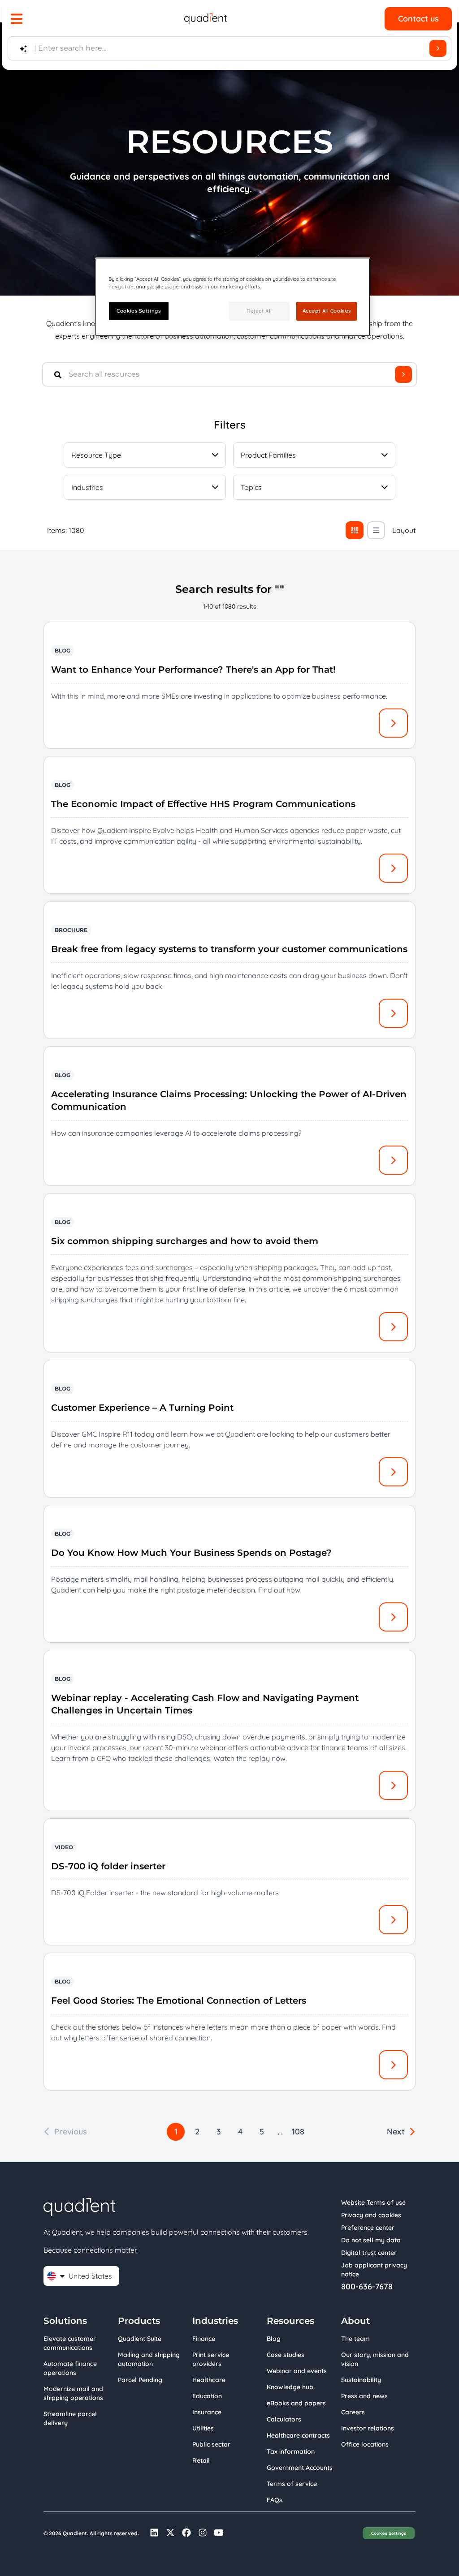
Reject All (259, 311)
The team (355, 2339)
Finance (204, 2339)
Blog (274, 2339)
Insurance (207, 2412)
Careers (353, 2412)
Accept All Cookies (327, 311)
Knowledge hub (290, 2387)
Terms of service (292, 2484)
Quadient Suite (140, 2339)
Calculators (284, 2419)
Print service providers (211, 2359)
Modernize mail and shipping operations (73, 2393)
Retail (201, 2460)
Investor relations (368, 2428)
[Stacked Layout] (376, 530)
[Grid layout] (355, 530)
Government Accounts (300, 2468)
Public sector (211, 2444)
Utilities (203, 2428)
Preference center (368, 2228)
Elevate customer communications (70, 2343)
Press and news (364, 2396)
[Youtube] (219, 2533)
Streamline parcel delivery (70, 2418)
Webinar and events (297, 2371)
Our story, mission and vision (375, 2359)
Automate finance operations (70, 2368)
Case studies (286, 2355)
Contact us (418, 19)
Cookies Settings (389, 2533)
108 (298, 2132)
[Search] (438, 48)
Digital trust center (369, 2253)
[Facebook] (186, 2533)
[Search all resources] (403, 374)
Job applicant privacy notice (374, 2270)
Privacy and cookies (371, 2215)
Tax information (291, 2451)
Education (207, 2396)
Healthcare (209, 2380)
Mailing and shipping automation (149, 2359)
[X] (170, 2533)
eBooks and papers (296, 2403)
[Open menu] (17, 19)
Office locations (365, 2444)
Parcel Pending (140, 2380)
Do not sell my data (371, 2240)
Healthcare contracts (298, 2435)
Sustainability (361, 2380)
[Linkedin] (154, 2533)
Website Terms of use (373, 2202)
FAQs (275, 2500)
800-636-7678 (367, 2287)
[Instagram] (203, 2533)
